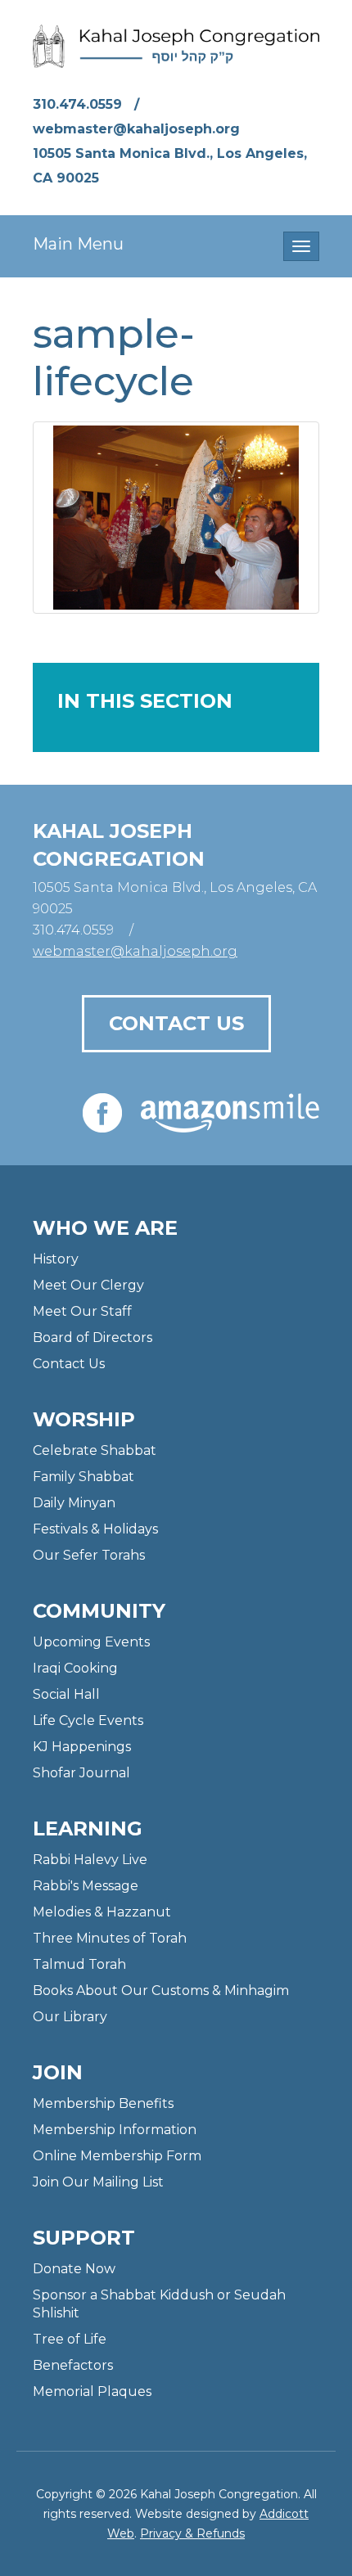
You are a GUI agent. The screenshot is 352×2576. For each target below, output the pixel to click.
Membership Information (115, 2130)
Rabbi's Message (86, 1886)
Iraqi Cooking (75, 1668)
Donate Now (74, 2269)
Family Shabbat (83, 1477)
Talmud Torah (79, 1964)
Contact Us (176, 1023)
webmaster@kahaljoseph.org (136, 129)
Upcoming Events (91, 1642)
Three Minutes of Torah (110, 1938)
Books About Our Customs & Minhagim (161, 1991)
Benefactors (73, 2365)
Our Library (70, 2017)
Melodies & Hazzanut (102, 1912)
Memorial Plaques (92, 2391)
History (56, 1259)
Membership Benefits (103, 2103)
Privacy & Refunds (192, 2533)
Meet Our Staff (82, 1311)
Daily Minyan (74, 1503)
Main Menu (78, 244)
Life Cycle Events (88, 1720)
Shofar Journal (81, 1773)
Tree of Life (70, 2339)
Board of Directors (93, 1338)
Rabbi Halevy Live (90, 1860)
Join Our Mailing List (98, 2182)
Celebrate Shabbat (95, 1450)
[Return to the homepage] (176, 46)
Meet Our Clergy (88, 1285)
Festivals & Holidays (95, 1529)
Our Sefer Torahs (89, 1555)
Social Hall (66, 1694)
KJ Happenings (82, 1747)
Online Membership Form (117, 2156)
